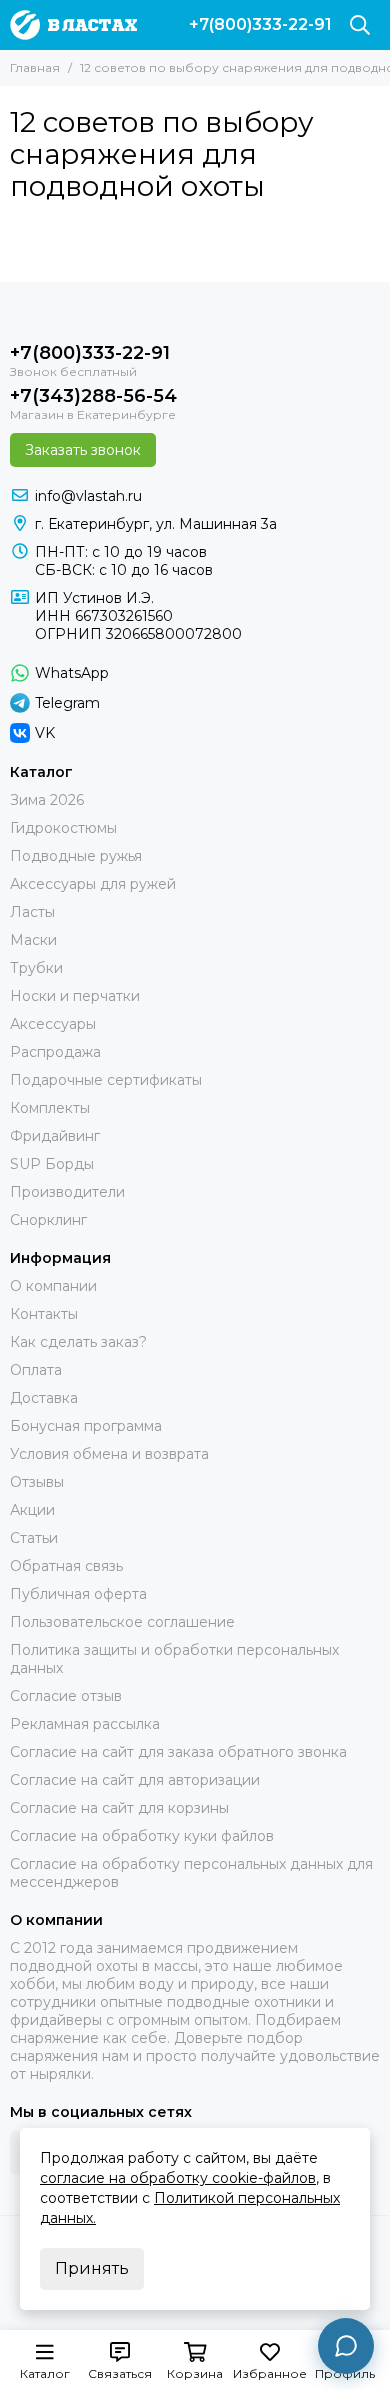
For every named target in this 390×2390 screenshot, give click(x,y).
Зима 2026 (47, 800)
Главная (35, 67)
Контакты (44, 1314)
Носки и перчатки (75, 996)
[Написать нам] (346, 2346)
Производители (67, 1192)
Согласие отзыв (66, 1696)
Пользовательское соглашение (122, 1622)
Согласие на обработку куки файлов (142, 1836)
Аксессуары (53, 1024)
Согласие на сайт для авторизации (135, 1780)
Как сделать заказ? (78, 1342)
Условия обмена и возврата (109, 1454)
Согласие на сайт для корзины (119, 1808)
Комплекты (50, 1108)
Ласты (32, 912)
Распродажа (55, 1052)
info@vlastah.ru (88, 496)
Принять (92, 2268)
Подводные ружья (76, 856)
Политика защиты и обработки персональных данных (174, 1659)
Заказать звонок (83, 450)
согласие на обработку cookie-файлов (178, 2178)
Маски (33, 940)
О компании (53, 1286)
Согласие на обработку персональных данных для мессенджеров (191, 1873)
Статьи (34, 1538)
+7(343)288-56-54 (93, 396)
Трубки (36, 968)
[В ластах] (73, 25)
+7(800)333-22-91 (260, 25)
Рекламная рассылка (85, 1724)
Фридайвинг (55, 1136)
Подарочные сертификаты (106, 1080)
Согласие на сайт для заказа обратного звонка (178, 1752)
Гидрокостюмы (63, 828)
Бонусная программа (86, 1426)
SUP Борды (52, 1164)
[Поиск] (360, 25)
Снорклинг (48, 1220)
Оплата (36, 1370)
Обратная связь (66, 1566)
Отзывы (37, 1482)
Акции (32, 1510)
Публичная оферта (78, 1594)
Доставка (44, 1398)
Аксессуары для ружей (93, 884)
